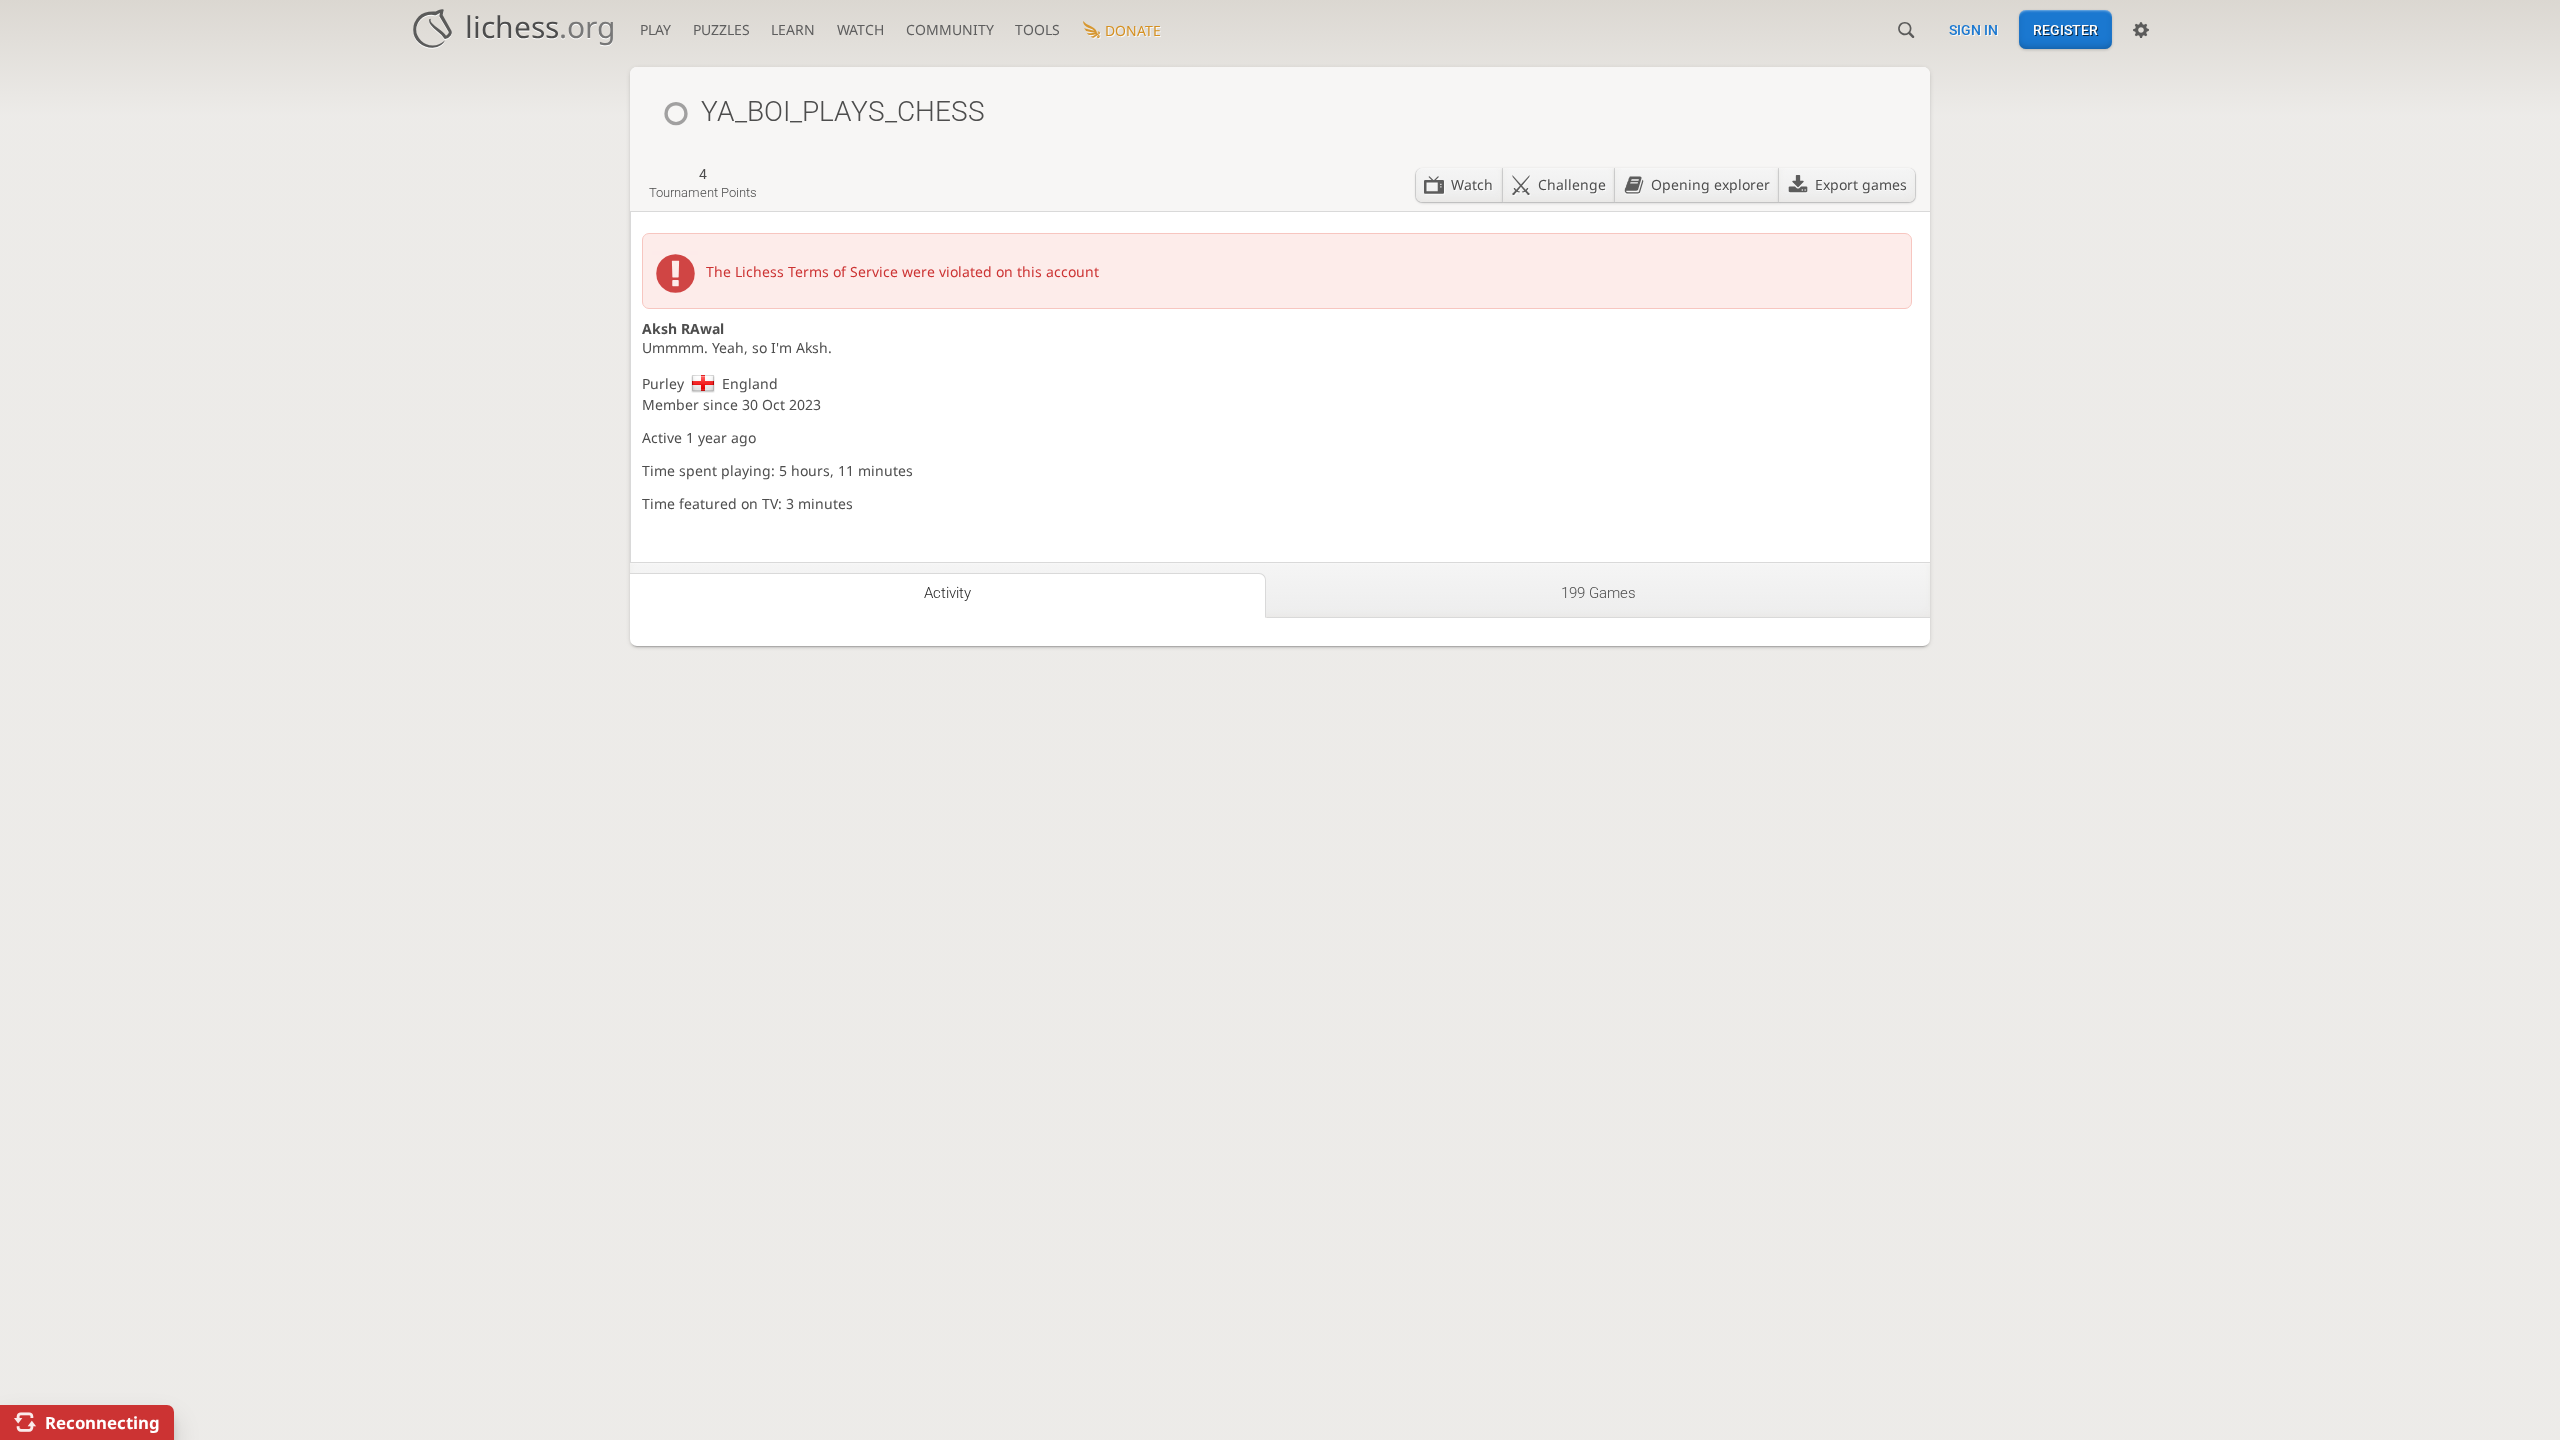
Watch (860, 29)
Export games (1861, 184)
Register (2065, 30)
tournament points (703, 183)
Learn (793, 29)
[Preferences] (2141, 30)
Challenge (1572, 184)
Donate (1133, 30)
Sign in (1973, 30)
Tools (1037, 29)
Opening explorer (1710, 184)
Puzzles (721, 29)
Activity (947, 593)
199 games (1598, 593)
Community (950, 29)
